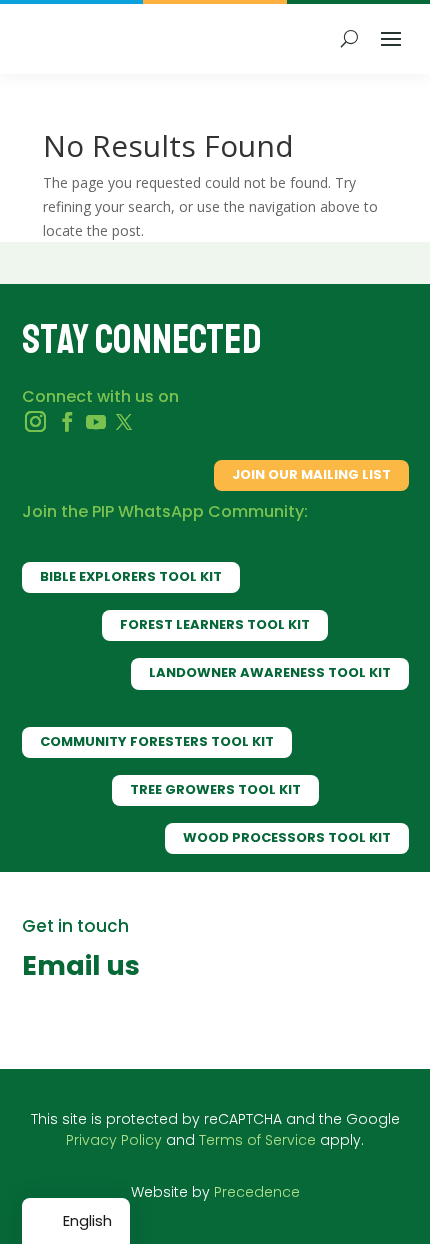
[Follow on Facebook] (68, 422)
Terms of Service (257, 1140)
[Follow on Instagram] (36, 421)
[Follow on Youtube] (96, 422)
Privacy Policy (114, 1140)
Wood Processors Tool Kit (287, 837)
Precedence (257, 1192)
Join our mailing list (311, 474)
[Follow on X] (124, 422)
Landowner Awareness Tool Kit (270, 672)
